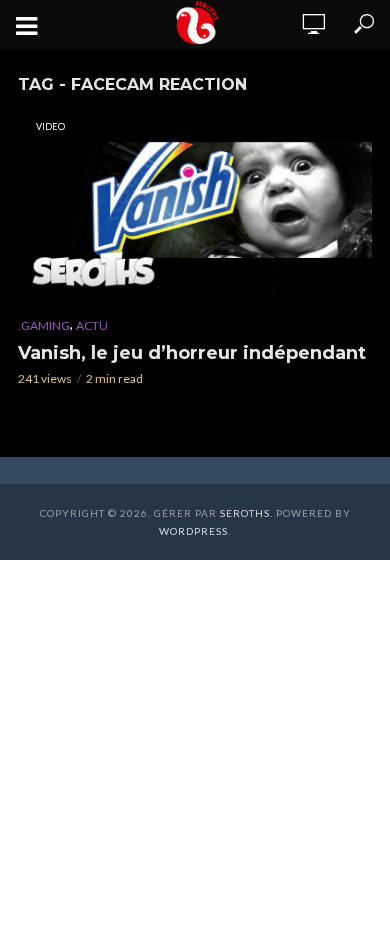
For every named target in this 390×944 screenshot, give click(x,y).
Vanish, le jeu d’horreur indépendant (192, 353)
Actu (92, 325)
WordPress (193, 531)
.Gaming (44, 325)
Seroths (245, 513)
